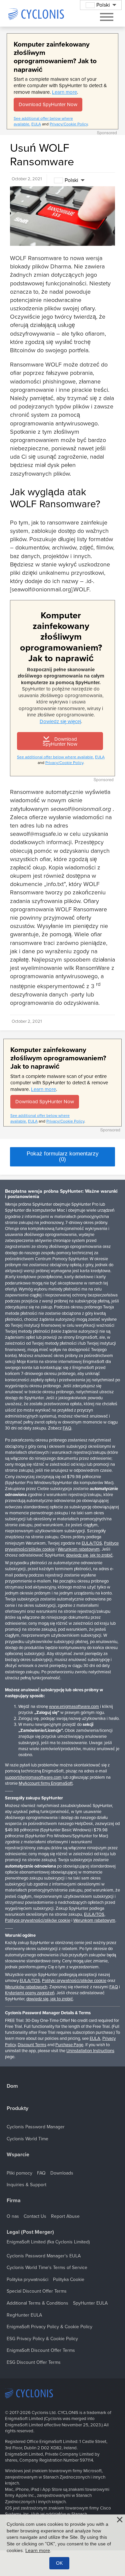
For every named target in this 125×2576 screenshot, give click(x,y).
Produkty (17, 2109)
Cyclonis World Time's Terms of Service (47, 2268)
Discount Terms (32, 2045)
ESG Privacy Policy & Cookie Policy (42, 2339)
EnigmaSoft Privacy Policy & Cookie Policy (49, 2327)
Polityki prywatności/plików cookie (74, 1981)
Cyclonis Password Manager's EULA (44, 2256)
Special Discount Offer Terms (37, 2291)
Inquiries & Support (26, 2185)
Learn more (64, 92)
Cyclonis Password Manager (36, 2127)
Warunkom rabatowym (79, 1549)
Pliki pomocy (19, 2173)
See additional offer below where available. (55, 757)
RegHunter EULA (24, 2315)
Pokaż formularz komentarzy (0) (63, 1156)
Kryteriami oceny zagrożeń (30, 1993)
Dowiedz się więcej (60, 721)
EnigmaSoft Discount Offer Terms (41, 2350)
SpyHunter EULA (90, 2303)
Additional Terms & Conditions (37, 2303)
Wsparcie (18, 2155)
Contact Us (35, 2216)
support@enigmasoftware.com (33, 1777)
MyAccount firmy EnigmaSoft (46, 1783)
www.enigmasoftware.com (74, 1707)
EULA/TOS (92, 1543)
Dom (12, 2086)
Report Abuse (65, 2216)
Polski (71, 180)
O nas (13, 2216)
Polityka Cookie (69, 2279)
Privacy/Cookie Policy (69, 124)
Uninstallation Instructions (90, 2051)
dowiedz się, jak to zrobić (89, 1555)
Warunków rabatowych (26, 1987)
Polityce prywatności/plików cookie (38, 1920)
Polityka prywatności (27, 2279)
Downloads (62, 2173)
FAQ (67, 1428)
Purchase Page (69, 2045)
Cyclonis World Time (27, 2139)
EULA (36, 124)
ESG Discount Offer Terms (34, 2362)
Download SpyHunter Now (48, 104)
